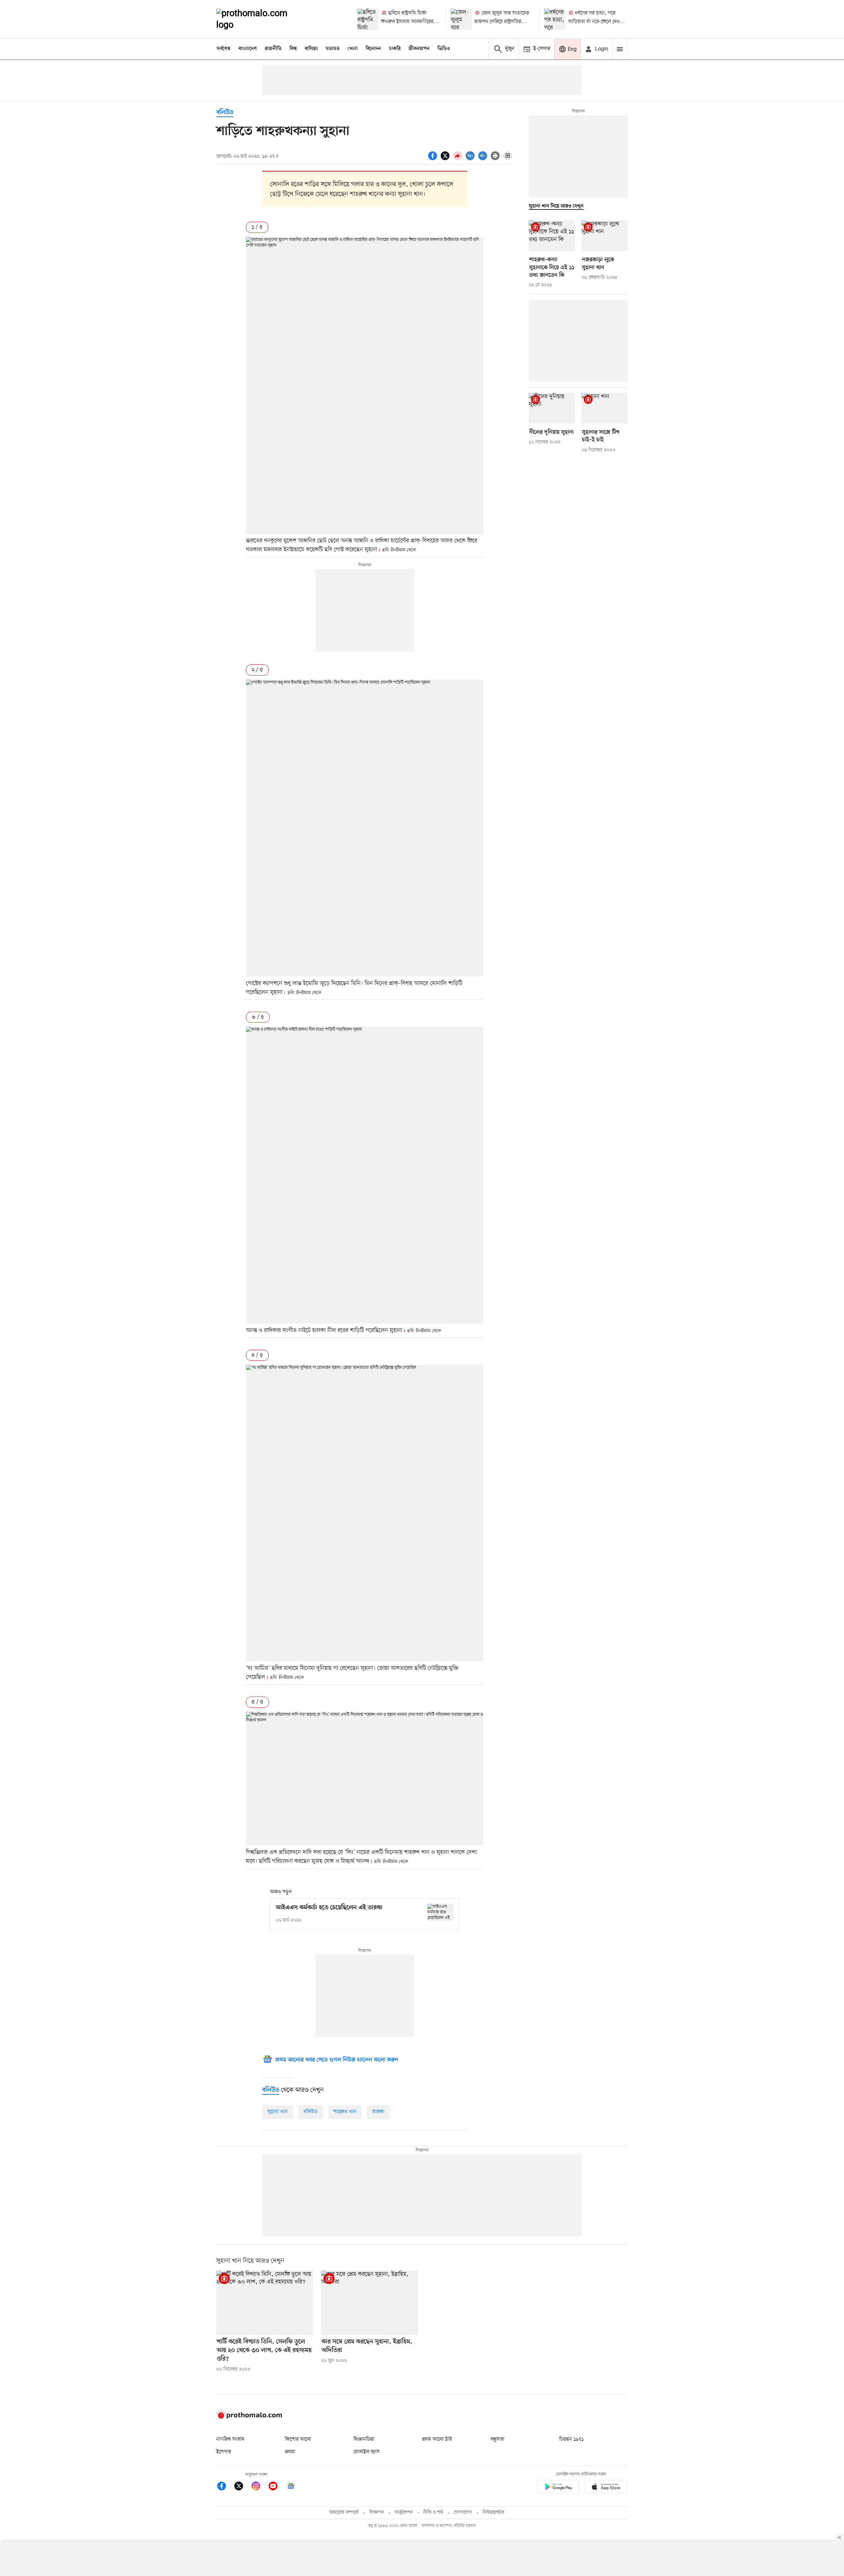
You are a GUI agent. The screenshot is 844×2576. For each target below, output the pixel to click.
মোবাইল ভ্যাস (367, 2452)
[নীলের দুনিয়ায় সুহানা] (552, 408)
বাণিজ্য (311, 49)
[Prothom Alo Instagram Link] (259, 2487)
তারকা (378, 2112)
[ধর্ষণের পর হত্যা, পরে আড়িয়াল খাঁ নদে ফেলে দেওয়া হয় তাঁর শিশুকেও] (555, 19)
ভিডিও (444, 49)
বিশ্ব (293, 49)
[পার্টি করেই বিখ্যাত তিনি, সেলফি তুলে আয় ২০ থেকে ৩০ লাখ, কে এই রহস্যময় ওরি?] (265, 2303)
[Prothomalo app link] (558, 2488)
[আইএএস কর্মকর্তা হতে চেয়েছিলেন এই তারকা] (440, 1912)
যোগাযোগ (463, 2512)
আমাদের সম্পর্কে (344, 2512)
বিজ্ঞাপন (377, 2512)
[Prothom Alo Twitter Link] (242, 2487)
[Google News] (291, 2487)
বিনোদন (373, 49)
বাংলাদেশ (248, 49)
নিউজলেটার (494, 2512)
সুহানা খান (278, 2112)
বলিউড (225, 113)
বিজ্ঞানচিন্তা (364, 2439)
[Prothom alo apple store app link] (606, 2488)
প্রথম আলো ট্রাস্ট (437, 2439)
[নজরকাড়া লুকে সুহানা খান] (605, 236)
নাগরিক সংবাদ (230, 2439)
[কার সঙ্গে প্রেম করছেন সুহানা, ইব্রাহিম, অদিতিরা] (370, 2303)
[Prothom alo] (261, 19)
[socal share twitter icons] (446, 159)
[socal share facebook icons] (434, 159)
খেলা (353, 49)
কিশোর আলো (298, 2439)
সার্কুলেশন (404, 2512)
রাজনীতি (273, 49)
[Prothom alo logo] (249, 2417)
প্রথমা (290, 2452)
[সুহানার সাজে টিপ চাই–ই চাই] (605, 408)
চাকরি (395, 49)
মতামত (333, 49)
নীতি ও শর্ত (433, 2512)
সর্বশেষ (224, 49)
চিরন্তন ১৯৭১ (571, 2439)
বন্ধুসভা (497, 2439)
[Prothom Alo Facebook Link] (225, 2487)
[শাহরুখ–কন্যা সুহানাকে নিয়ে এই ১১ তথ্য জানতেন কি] (552, 236)
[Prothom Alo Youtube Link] (276, 2487)
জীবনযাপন (419, 49)
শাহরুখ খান (345, 2112)
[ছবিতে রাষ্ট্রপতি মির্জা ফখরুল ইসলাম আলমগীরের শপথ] (368, 19)
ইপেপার (224, 2452)
